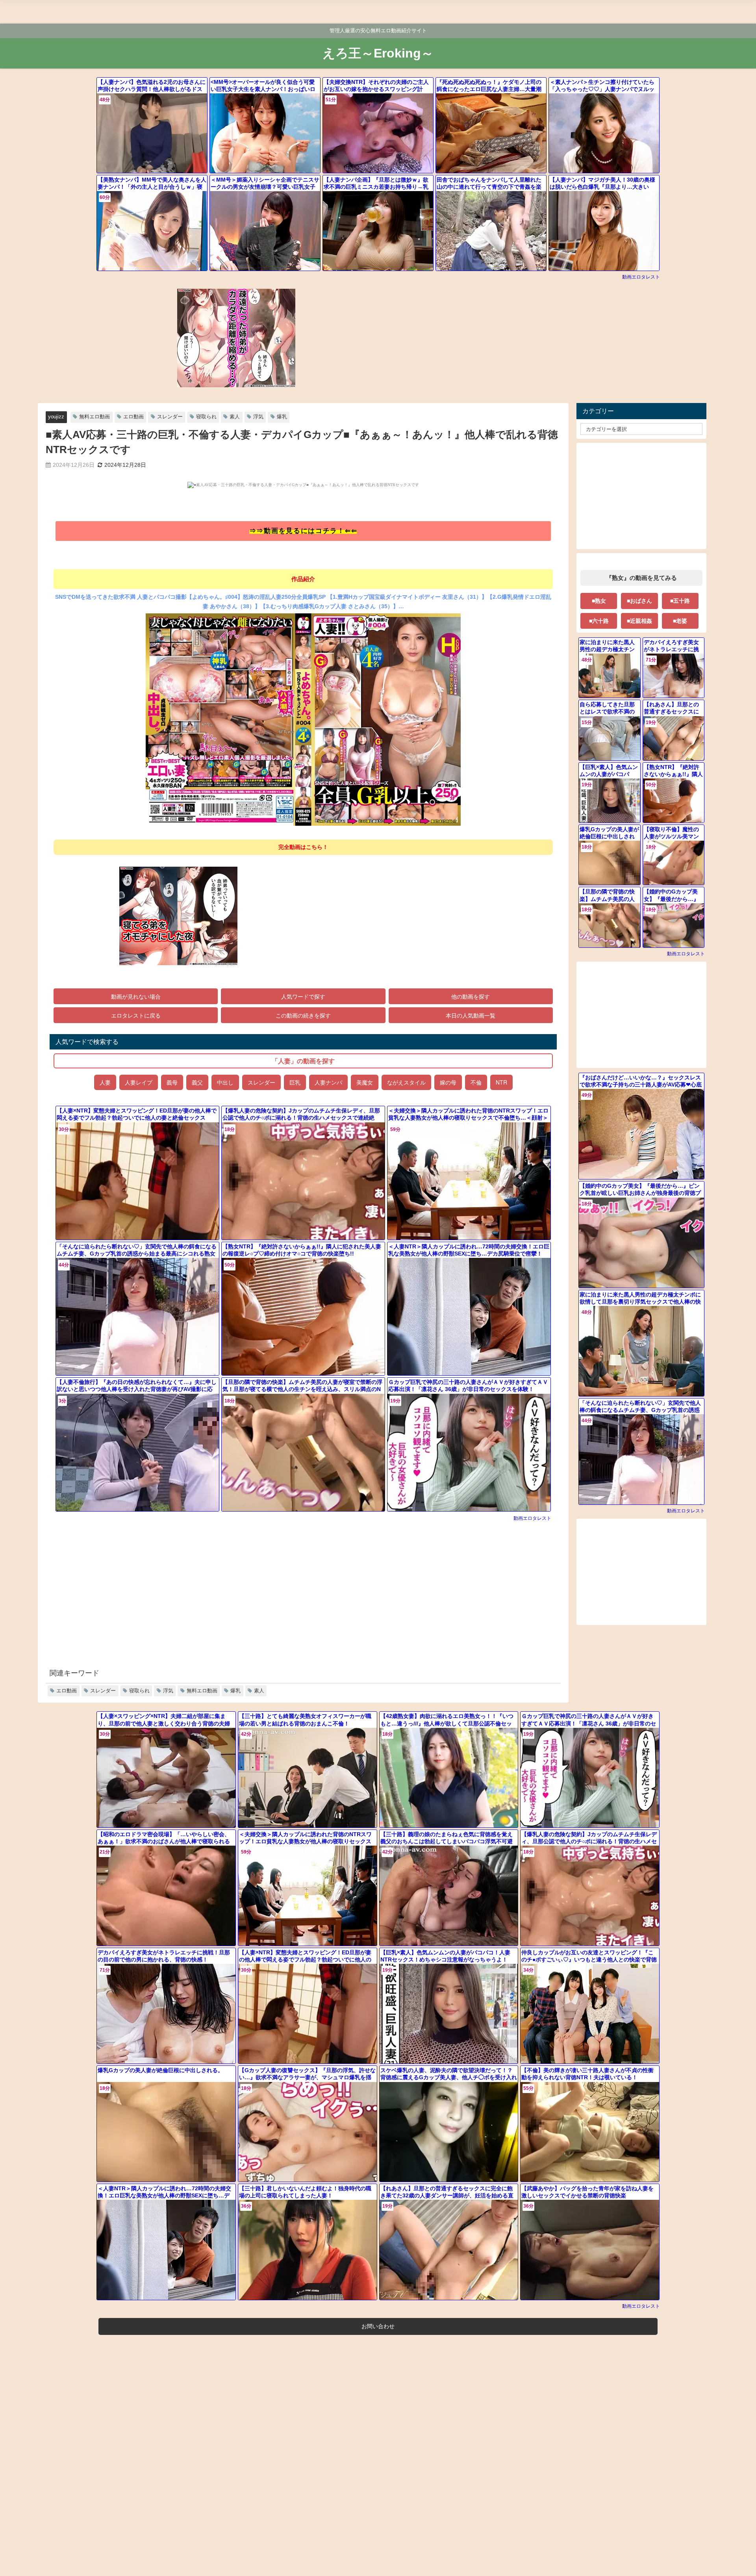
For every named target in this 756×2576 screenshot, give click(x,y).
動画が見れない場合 (136, 996)
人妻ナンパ (328, 1082)
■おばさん (639, 601)
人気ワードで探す (303, 996)
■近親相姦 (639, 621)
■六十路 (599, 621)
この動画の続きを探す (303, 1015)
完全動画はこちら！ (303, 847)
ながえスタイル (406, 1082)
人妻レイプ (139, 1082)
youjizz (56, 417)
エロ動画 (133, 417)
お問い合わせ (378, 2326)
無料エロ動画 (94, 417)
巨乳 (295, 1082)
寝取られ (206, 417)
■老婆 (680, 621)
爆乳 (282, 417)
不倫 (476, 1082)
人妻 (105, 1082)
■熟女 (599, 601)
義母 (172, 1082)
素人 (235, 417)
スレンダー (170, 417)
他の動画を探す (471, 996)
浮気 (258, 417)
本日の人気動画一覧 (471, 1015)
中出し (225, 1082)
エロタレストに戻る (136, 1015)
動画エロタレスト (641, 277)
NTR (501, 1082)
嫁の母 (448, 1082)
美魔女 (365, 1082)
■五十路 (680, 601)
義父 (197, 1082)
